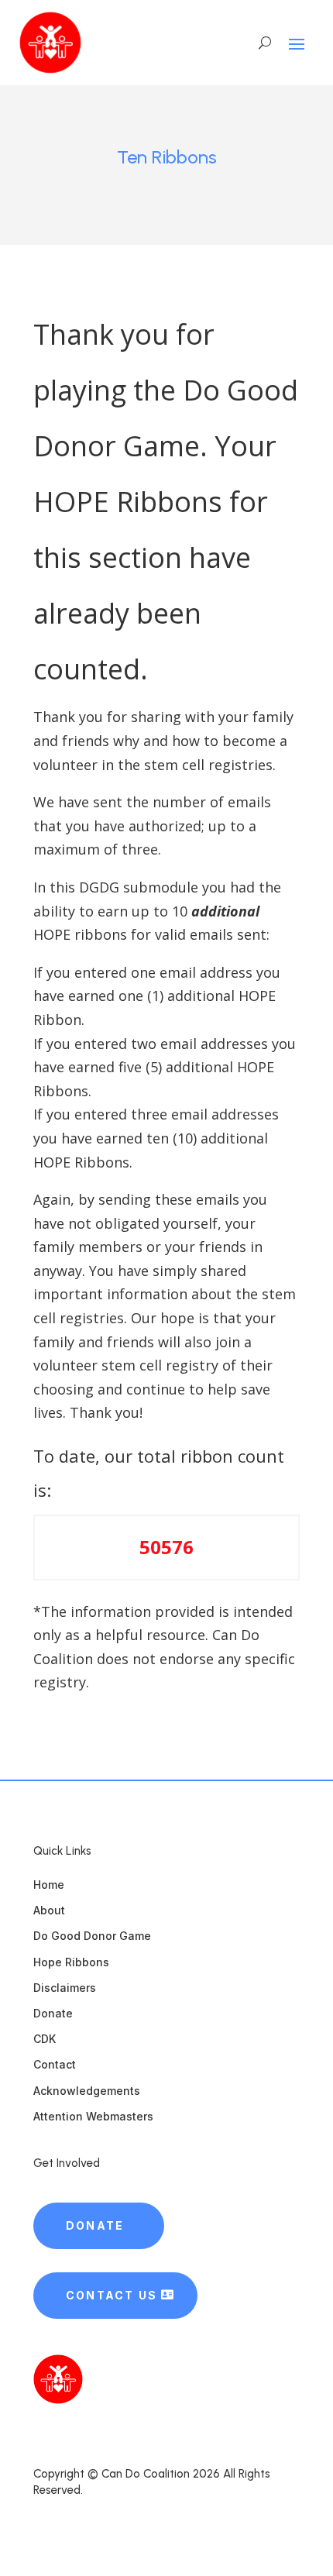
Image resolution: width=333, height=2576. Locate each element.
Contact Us (112, 2295)
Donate (95, 2225)
